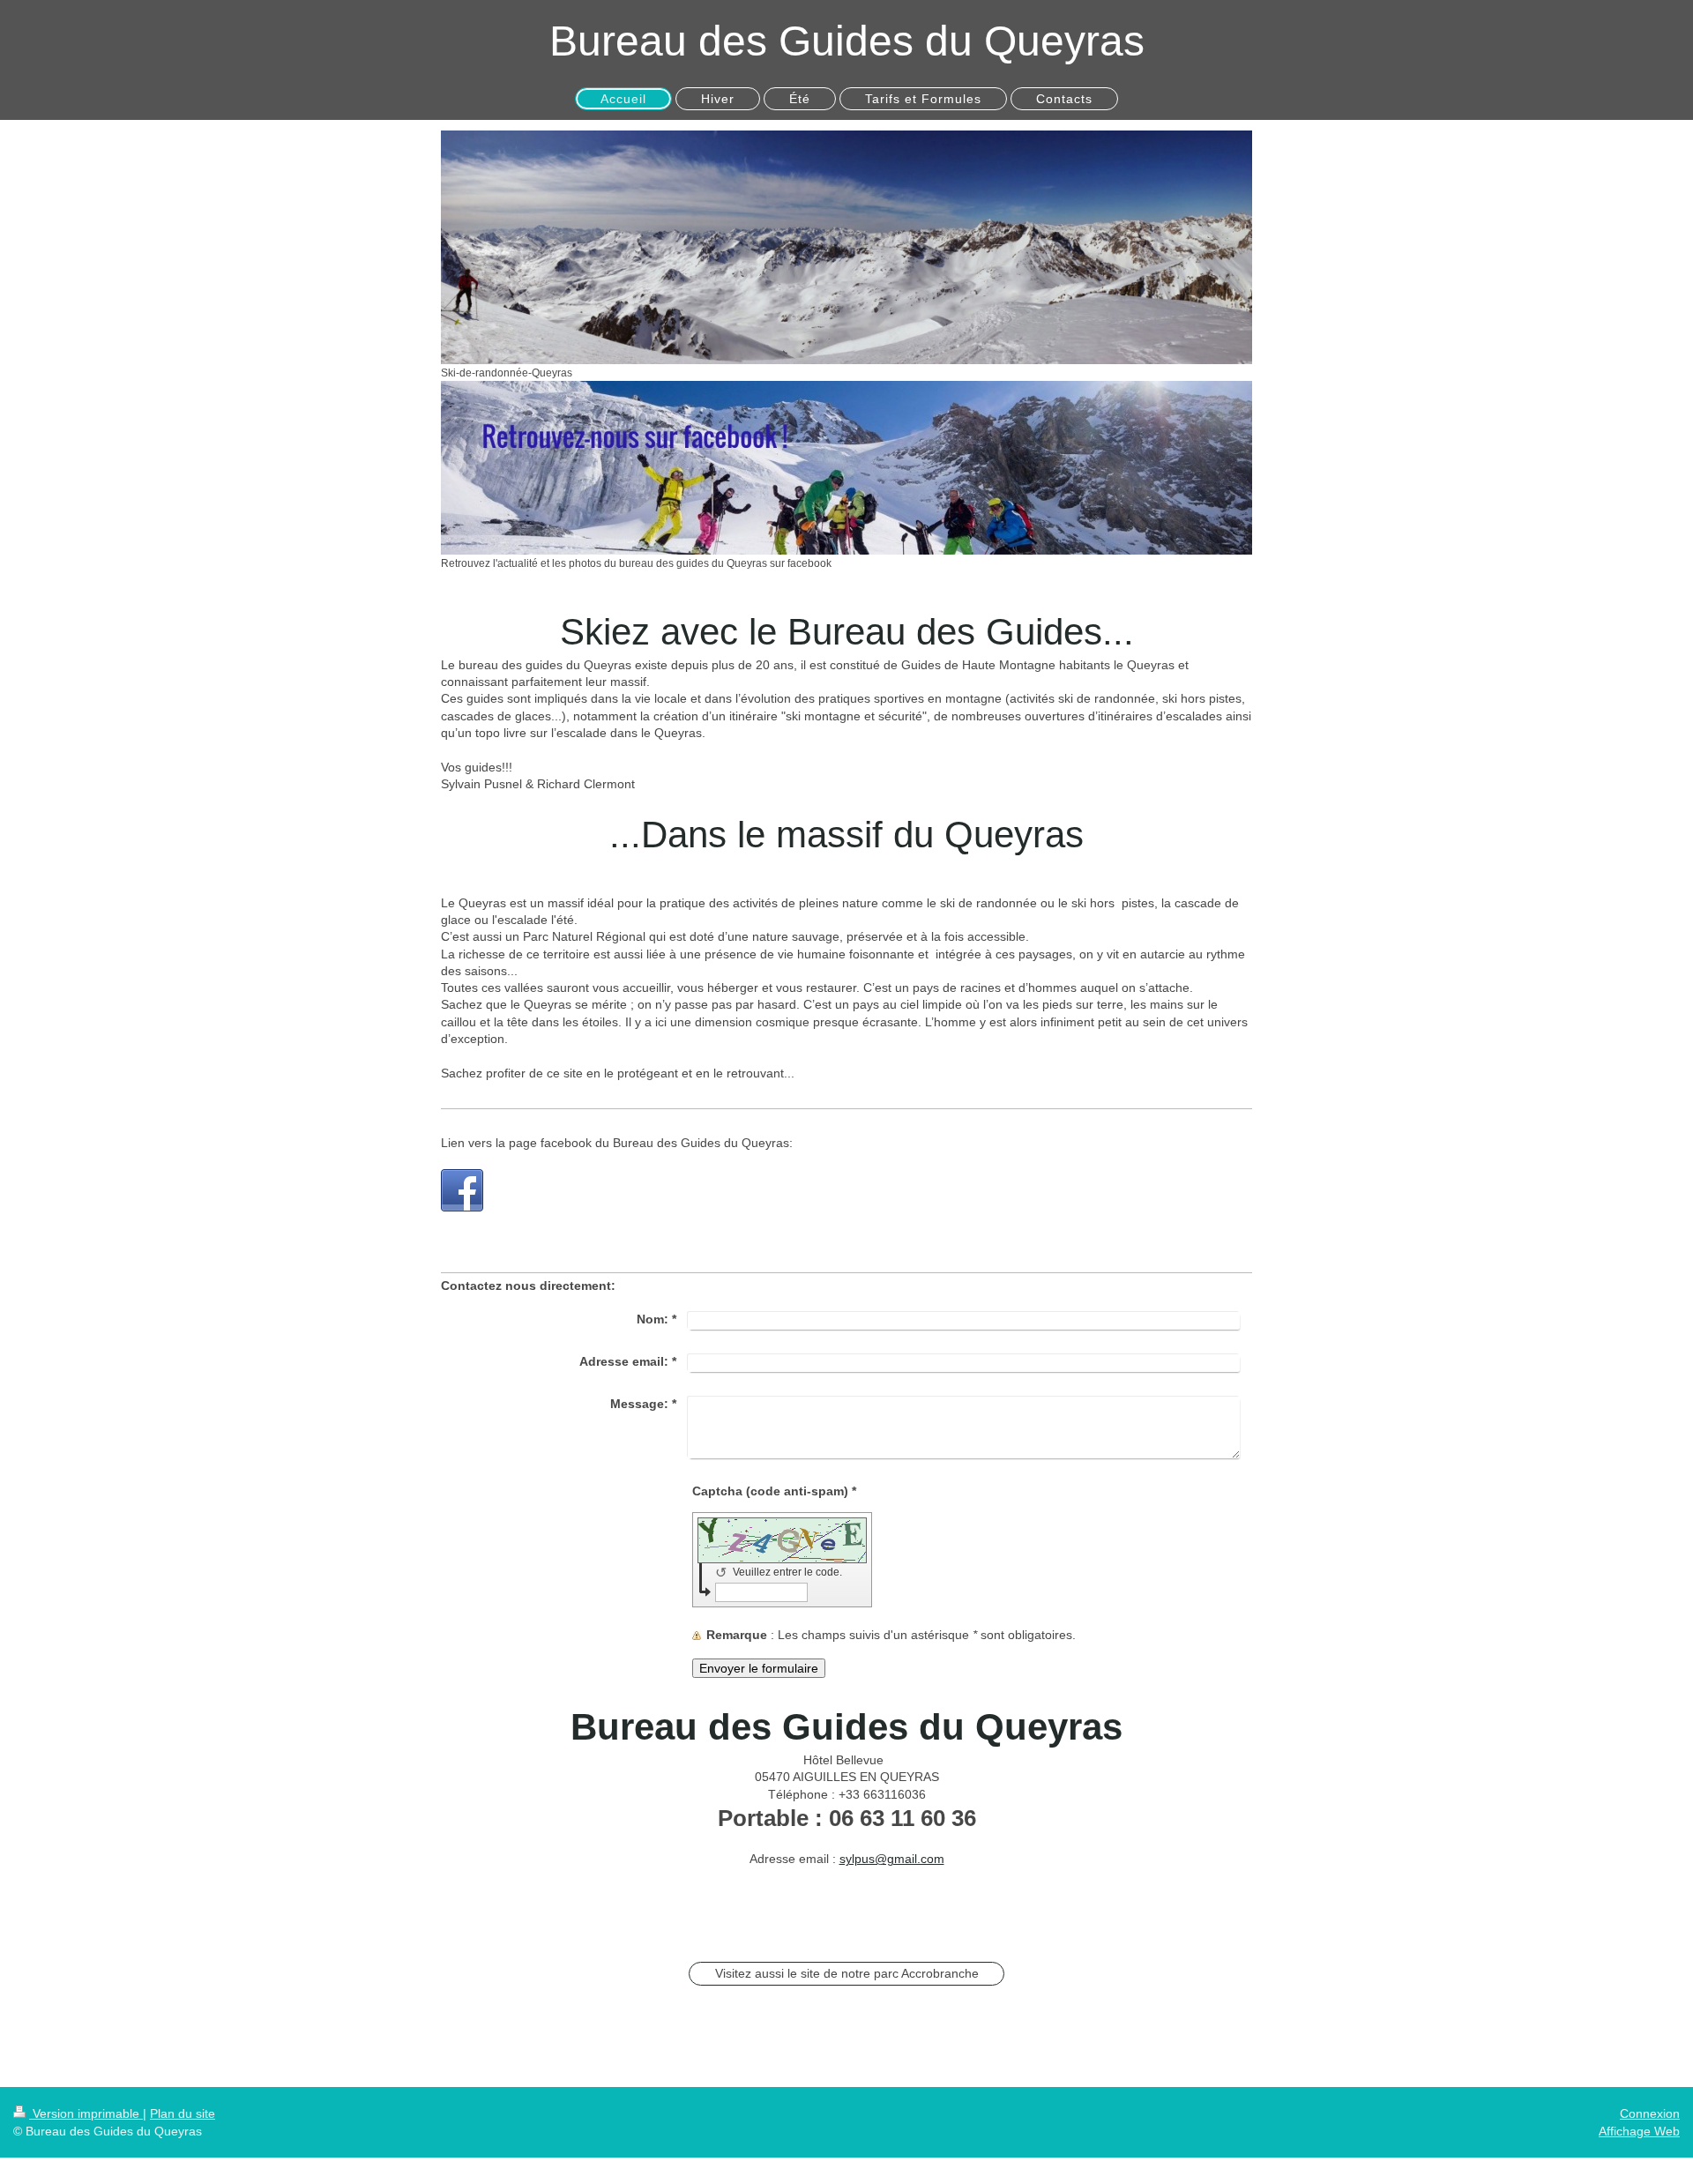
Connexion (1650, 2113)
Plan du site (183, 2113)
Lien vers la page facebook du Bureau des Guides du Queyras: (617, 1143)
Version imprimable (86, 2113)
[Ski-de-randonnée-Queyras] (846, 247)
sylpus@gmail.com (892, 1859)
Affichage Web (1639, 2131)
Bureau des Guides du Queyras (847, 41)
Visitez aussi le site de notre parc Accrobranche (847, 1973)
